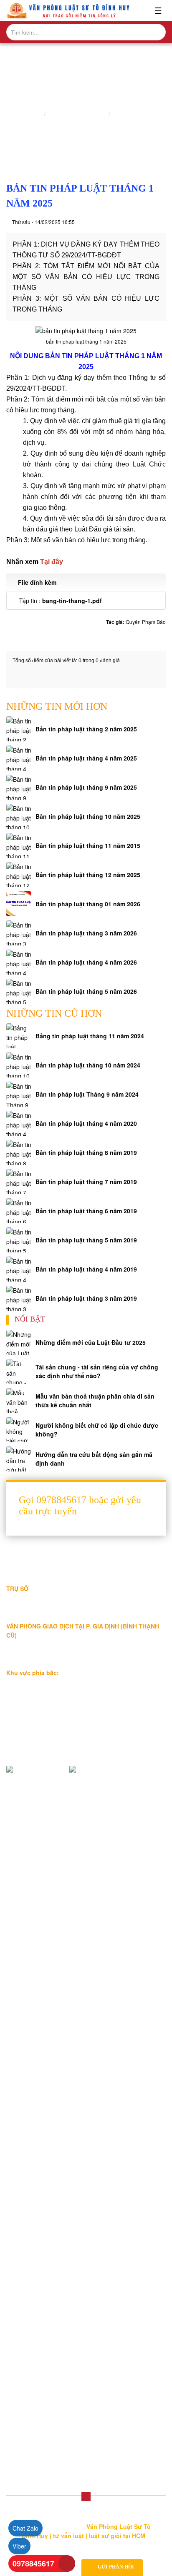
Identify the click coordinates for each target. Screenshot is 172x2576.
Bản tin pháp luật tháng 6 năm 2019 (86, 1211)
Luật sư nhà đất (33, 2084)
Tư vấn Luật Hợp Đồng (43, 2440)
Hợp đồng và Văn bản (41, 2190)
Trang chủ (27, 115)
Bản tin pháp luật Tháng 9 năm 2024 (87, 1094)
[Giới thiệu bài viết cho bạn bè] (131, 222)
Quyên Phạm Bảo (146, 622)
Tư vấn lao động (34, 2307)
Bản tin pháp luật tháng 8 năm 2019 (86, 1152)
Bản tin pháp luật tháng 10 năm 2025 (88, 816)
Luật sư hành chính (38, 2164)
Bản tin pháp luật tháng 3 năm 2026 (86, 933)
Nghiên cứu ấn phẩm (77, 115)
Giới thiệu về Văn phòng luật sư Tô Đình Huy (71, 1890)
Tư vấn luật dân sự (38, 2387)
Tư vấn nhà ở (30, 2294)
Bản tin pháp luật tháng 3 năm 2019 (86, 1298)
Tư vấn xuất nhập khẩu (43, 2347)
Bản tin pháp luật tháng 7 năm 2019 (86, 1182)
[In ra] (145, 222)
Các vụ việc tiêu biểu (40, 1930)
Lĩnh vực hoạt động (38, 1904)
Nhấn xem (35, 562)
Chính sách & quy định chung (51, 1957)
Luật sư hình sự (33, 2150)
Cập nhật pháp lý (35, 2020)
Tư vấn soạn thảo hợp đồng (49, 2204)
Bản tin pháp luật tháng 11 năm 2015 (88, 845)
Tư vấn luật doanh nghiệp (47, 2414)
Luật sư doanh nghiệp (42, 2070)
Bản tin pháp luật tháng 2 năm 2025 (86, 729)
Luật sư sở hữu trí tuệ (41, 2177)
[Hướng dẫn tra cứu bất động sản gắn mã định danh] (19, 1459)
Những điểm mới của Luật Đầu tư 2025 (91, 1342)
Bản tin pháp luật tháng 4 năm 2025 (86, 758)
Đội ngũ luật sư (33, 1917)
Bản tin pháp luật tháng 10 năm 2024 (88, 1065)
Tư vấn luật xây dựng (41, 2360)
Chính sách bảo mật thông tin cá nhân (63, 1944)
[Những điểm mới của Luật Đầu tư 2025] (19, 1342)
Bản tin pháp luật (136, 115)
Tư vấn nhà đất (33, 2267)
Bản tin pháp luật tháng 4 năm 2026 (86, 962)
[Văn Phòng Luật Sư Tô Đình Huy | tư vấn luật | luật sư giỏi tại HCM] (68, 10)
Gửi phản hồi (116, 2567)
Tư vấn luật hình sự (38, 2374)
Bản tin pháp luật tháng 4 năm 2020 (86, 1123)
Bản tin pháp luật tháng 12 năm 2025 (88, 875)
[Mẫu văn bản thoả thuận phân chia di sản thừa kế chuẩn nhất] (19, 1401)
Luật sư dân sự (33, 2137)
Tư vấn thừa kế (33, 2254)
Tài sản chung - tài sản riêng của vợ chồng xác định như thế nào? (97, 1371)
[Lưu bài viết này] (159, 222)
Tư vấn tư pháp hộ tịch (43, 2400)
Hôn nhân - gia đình (39, 2124)
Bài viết (22, 1994)
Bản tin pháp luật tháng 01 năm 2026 (88, 904)
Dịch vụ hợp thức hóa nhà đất (52, 2217)
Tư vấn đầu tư (31, 2320)
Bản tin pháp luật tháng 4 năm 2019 (86, 1269)
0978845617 (33, 2564)
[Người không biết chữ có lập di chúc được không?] (19, 1430)
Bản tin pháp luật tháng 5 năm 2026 (86, 991)
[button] (16, 601)
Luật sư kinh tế (32, 2097)
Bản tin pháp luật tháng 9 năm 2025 (86, 787)
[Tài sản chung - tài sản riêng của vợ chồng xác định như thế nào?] (19, 1372)
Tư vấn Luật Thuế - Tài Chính (52, 2427)
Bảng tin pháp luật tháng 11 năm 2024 (90, 1036)
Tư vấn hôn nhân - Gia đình (49, 2280)
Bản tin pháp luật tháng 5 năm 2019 (86, 1240)
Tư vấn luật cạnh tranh (43, 2334)
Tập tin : (61, 601)
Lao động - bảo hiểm (40, 2110)
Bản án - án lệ (31, 2034)
